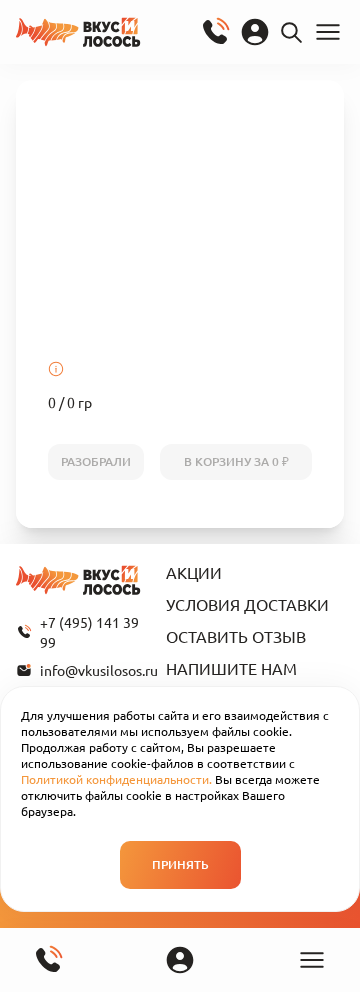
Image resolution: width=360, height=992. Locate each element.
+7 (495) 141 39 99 (89, 632)
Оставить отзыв (236, 636)
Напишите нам (231, 668)
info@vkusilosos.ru (95, 670)
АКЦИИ (194, 572)
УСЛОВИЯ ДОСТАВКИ (247, 604)
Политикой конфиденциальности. (116, 779)
